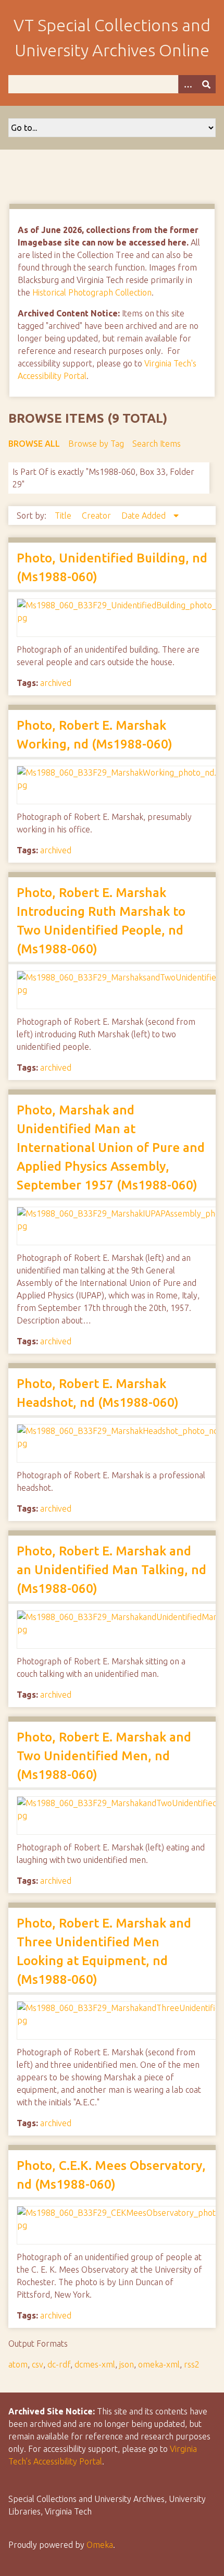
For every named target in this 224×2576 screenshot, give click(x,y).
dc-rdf (59, 2364)
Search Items (157, 444)
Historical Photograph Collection (92, 292)
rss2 (192, 2364)
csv (38, 2364)
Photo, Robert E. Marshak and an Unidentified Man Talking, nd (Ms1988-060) (111, 1570)
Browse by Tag (96, 444)
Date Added (145, 516)
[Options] (188, 84)
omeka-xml (159, 2364)
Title (64, 516)
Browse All (34, 444)
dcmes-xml (95, 2364)
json (127, 2364)
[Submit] (206, 84)
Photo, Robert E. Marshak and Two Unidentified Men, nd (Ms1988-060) (104, 1756)
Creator (97, 516)
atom (18, 2364)
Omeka (100, 2545)
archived (56, 683)
